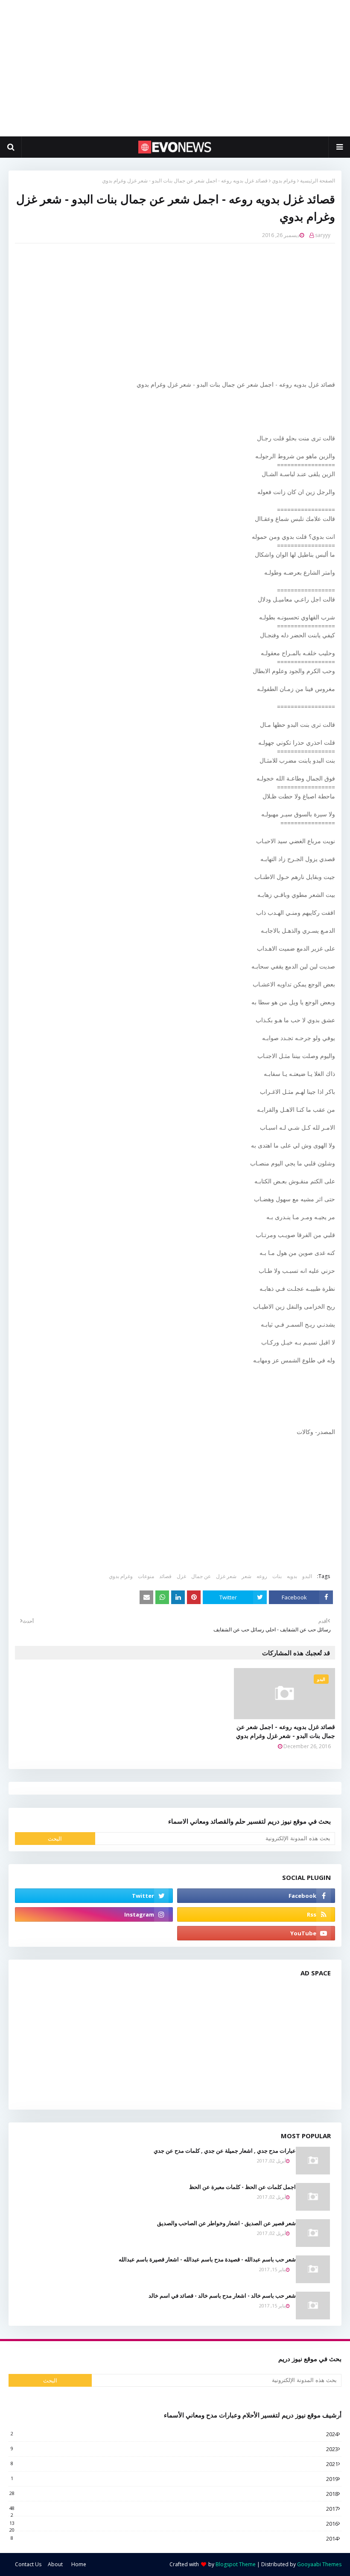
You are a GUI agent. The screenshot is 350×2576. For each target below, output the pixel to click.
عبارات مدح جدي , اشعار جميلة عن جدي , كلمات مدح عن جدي (225, 2151)
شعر (246, 1576)
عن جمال (201, 1576)
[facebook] (256, 1896)
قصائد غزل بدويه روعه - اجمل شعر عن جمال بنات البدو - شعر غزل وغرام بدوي (286, 1731)
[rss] (256, 1914)
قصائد (165, 1576)
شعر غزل (226, 1576)
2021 (174, 2464)
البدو (307, 1576)
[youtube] (256, 1933)
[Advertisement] (175, 68)
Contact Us (28, 2564)
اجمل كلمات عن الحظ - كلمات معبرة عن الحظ (242, 2187)
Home (79, 2564)
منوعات (146, 1576)
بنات (277, 1576)
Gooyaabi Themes (319, 2564)
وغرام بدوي (284, 181)
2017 (174, 2509)
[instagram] (94, 1914)
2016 (174, 2524)
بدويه (292, 1576)
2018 (174, 2494)
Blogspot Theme (236, 2564)
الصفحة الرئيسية (318, 181)
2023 (174, 2449)
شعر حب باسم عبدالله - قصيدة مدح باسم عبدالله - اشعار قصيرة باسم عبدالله (207, 2259)
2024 (174, 2434)
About (55, 2564)
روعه (262, 1576)
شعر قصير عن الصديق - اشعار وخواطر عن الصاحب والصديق (226, 2223)
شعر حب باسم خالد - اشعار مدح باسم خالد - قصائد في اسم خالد (222, 2296)
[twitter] (94, 1896)
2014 (174, 2538)
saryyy (323, 235)
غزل (181, 1576)
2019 (174, 2479)
